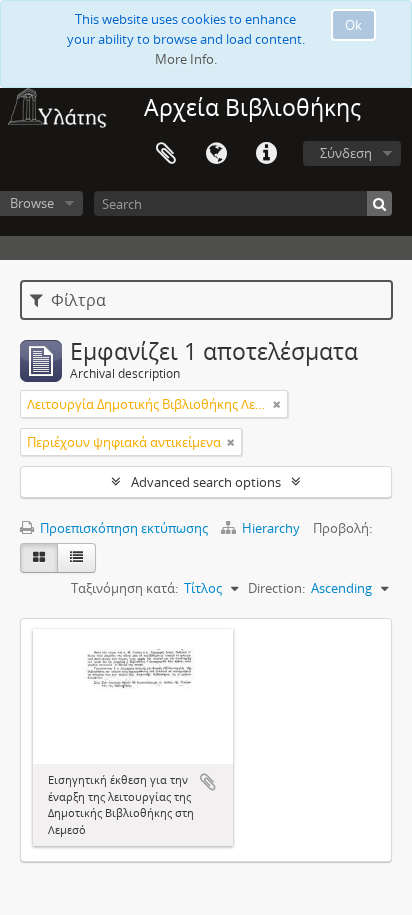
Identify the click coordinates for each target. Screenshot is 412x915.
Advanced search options (206, 482)
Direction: (276, 588)
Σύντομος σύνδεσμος (266, 154)
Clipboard (166, 154)
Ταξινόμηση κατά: (124, 588)
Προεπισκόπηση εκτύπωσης (122, 528)
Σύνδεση (346, 153)
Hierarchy (271, 528)
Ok (353, 25)
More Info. (186, 59)
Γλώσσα (216, 154)
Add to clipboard (208, 782)
